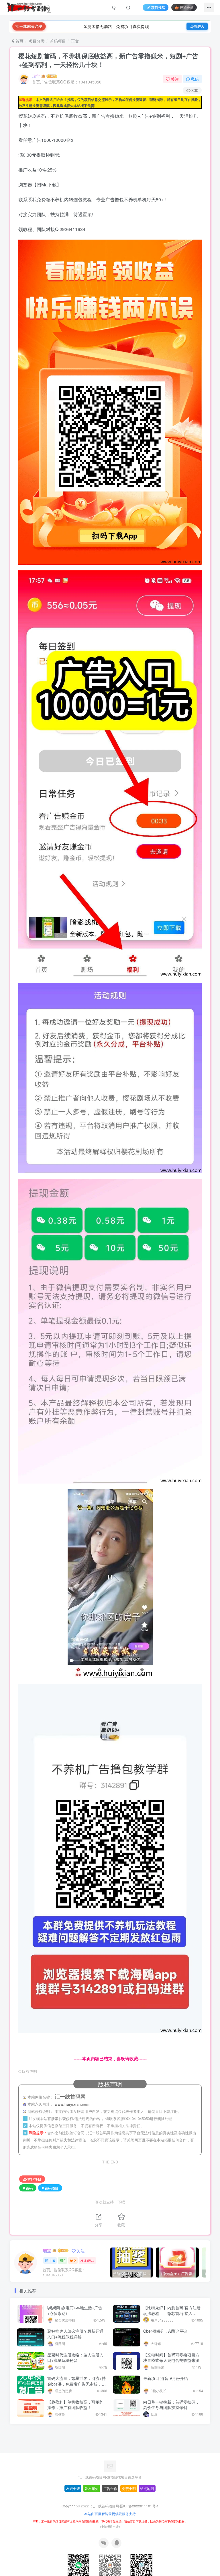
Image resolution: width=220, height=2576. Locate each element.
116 (52, 2261)
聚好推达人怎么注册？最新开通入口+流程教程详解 (75, 2334)
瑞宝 (36, 76)
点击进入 (197, 26)
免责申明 (129, 2488)
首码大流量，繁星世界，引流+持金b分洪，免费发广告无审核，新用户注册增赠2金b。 (76, 2384)
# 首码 (28, 2188)
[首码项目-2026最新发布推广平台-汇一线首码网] (110, 2465)
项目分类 (37, 41)
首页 (19, 41)
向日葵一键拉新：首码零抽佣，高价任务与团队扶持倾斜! (171, 2405)
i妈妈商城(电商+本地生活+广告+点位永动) (75, 2310)
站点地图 (147, 2488)
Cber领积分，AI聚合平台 (166, 2331)
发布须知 (92, 2488)
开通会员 (186, 7)
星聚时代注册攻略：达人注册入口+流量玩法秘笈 (75, 2358)
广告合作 (110, 2488)
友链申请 (73, 2488)
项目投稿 (158, 7)
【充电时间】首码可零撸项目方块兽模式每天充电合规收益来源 (171, 2358)
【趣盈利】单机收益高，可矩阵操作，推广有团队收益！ (75, 2405)
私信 (195, 79)
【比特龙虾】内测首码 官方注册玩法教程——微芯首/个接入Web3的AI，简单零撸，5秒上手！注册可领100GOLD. (172, 2316)
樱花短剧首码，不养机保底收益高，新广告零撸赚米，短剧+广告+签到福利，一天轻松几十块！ (108, 60)
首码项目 (58, 41)
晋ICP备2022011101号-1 (139, 2506)
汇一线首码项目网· (106, 2506)
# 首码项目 (50, 2188)
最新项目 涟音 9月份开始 (166, 2378)
